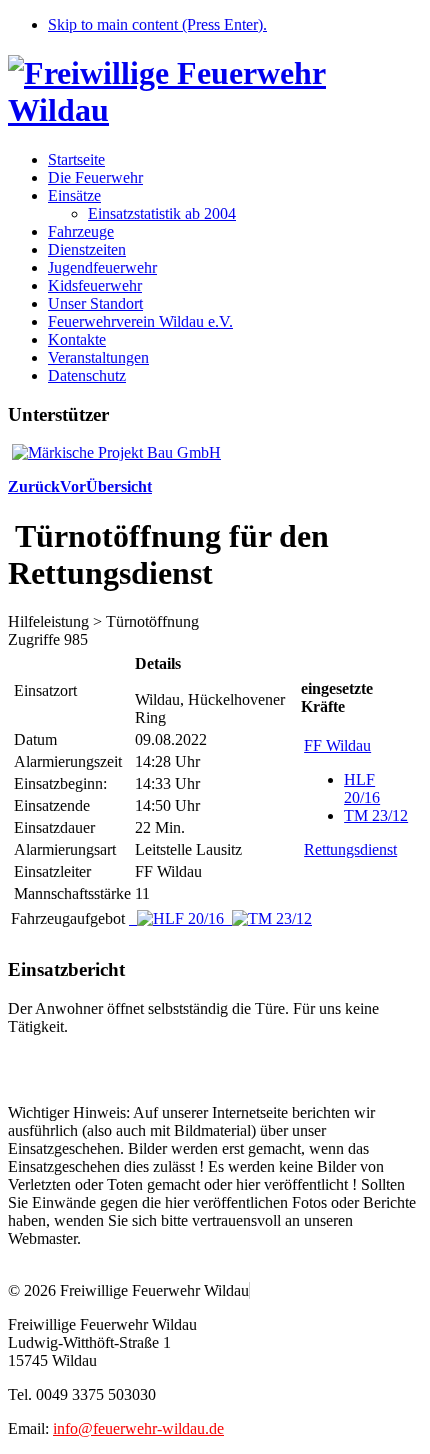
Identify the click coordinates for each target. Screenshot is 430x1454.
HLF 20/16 (362, 788)
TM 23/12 (376, 815)
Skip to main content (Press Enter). (157, 24)
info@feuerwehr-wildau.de (138, 1428)
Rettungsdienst (350, 849)
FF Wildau (337, 745)
